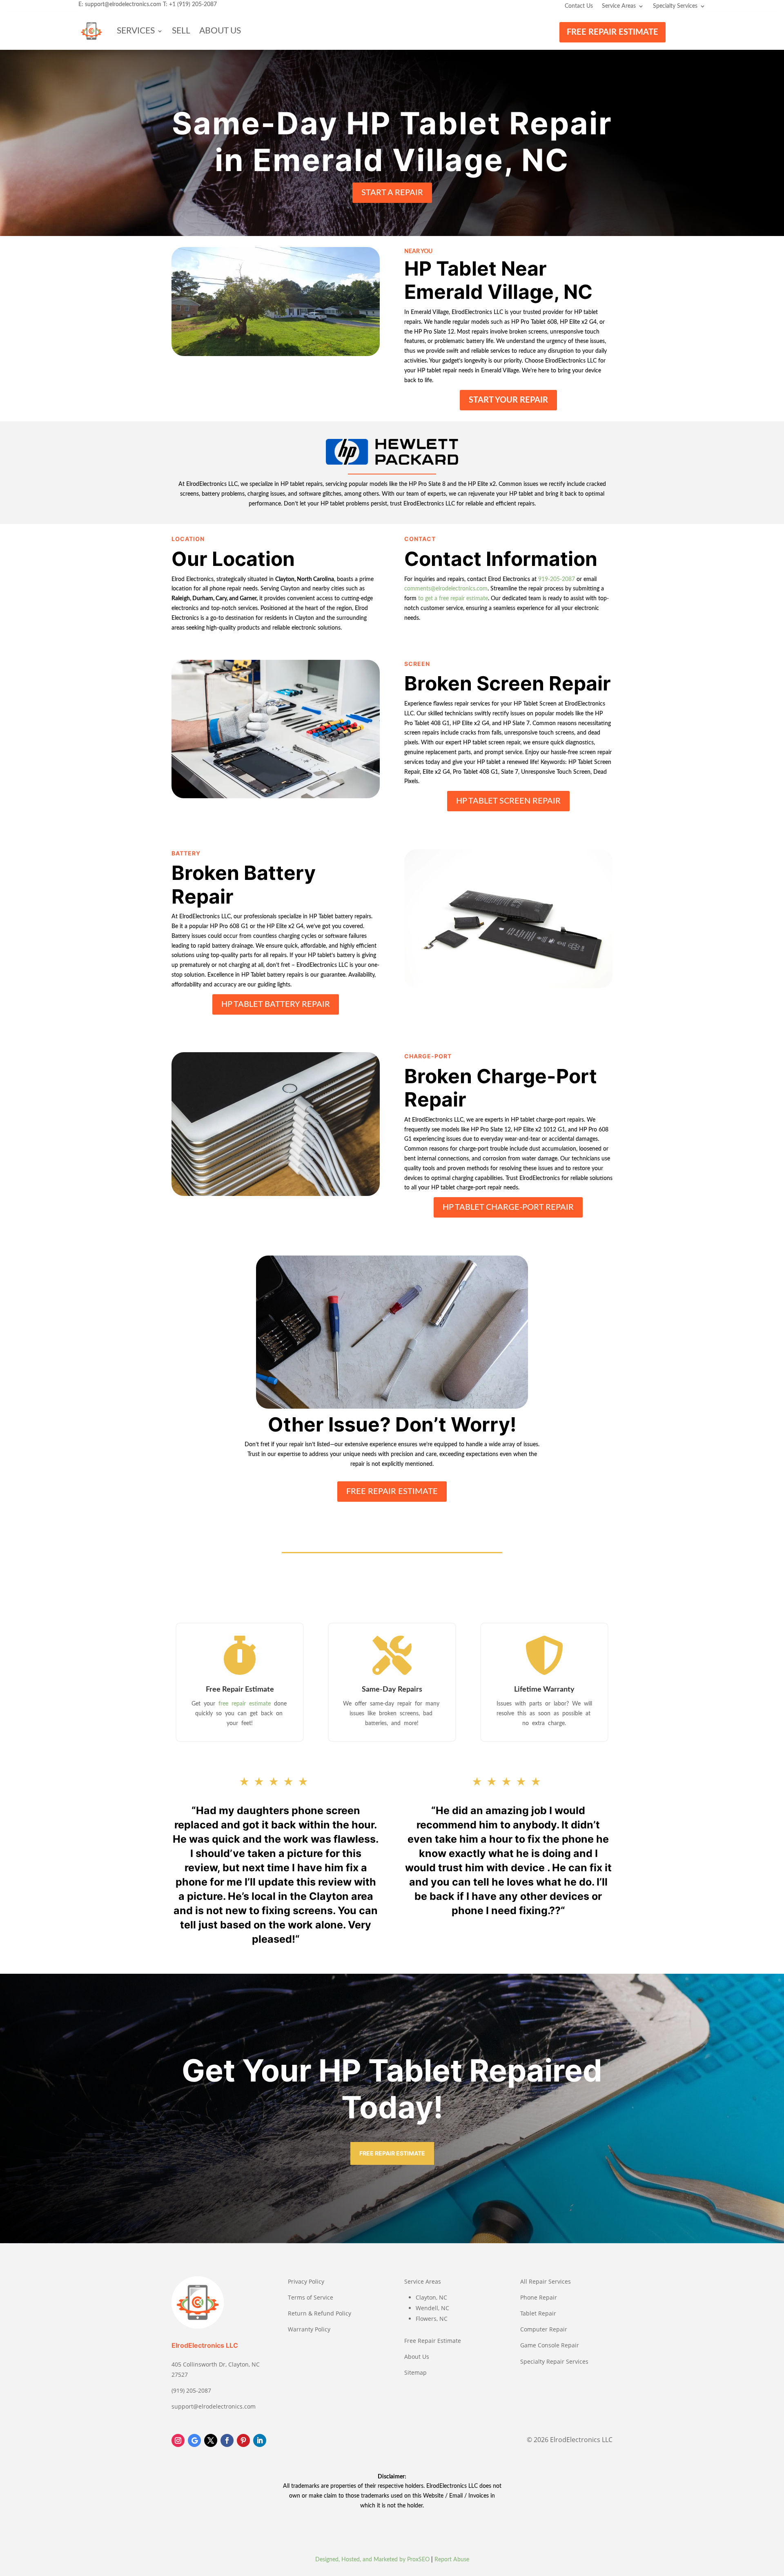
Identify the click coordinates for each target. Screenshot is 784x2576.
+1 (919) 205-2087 (193, 4)
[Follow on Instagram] (178, 2440)
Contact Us (579, 6)
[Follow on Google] (194, 2440)
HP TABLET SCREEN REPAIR (508, 801)
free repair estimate (245, 1704)
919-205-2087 (557, 579)
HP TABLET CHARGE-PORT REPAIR (508, 1207)
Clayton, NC (431, 2297)
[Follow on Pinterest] (243, 2440)
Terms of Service (311, 2297)
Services (136, 31)
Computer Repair (544, 2329)
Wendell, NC (432, 2308)
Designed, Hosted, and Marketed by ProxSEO (372, 2560)
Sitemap (415, 2372)
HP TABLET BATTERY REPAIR (276, 1004)
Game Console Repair (550, 2345)
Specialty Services (675, 6)
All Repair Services (546, 2281)
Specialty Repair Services (554, 2361)
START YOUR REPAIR (508, 400)
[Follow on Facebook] (227, 2440)
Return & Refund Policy (320, 2313)
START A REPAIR (392, 193)
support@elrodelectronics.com (123, 4)
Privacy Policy (306, 2281)
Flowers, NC (432, 2319)
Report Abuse (452, 2560)
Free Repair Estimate (433, 2341)
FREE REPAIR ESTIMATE (612, 32)
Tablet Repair (538, 2313)
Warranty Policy (309, 2329)
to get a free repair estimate (453, 599)
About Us (220, 31)
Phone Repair (539, 2297)
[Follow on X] (211, 2440)
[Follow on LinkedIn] (260, 2440)
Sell (181, 31)
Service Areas (619, 6)
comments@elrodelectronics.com (446, 589)
